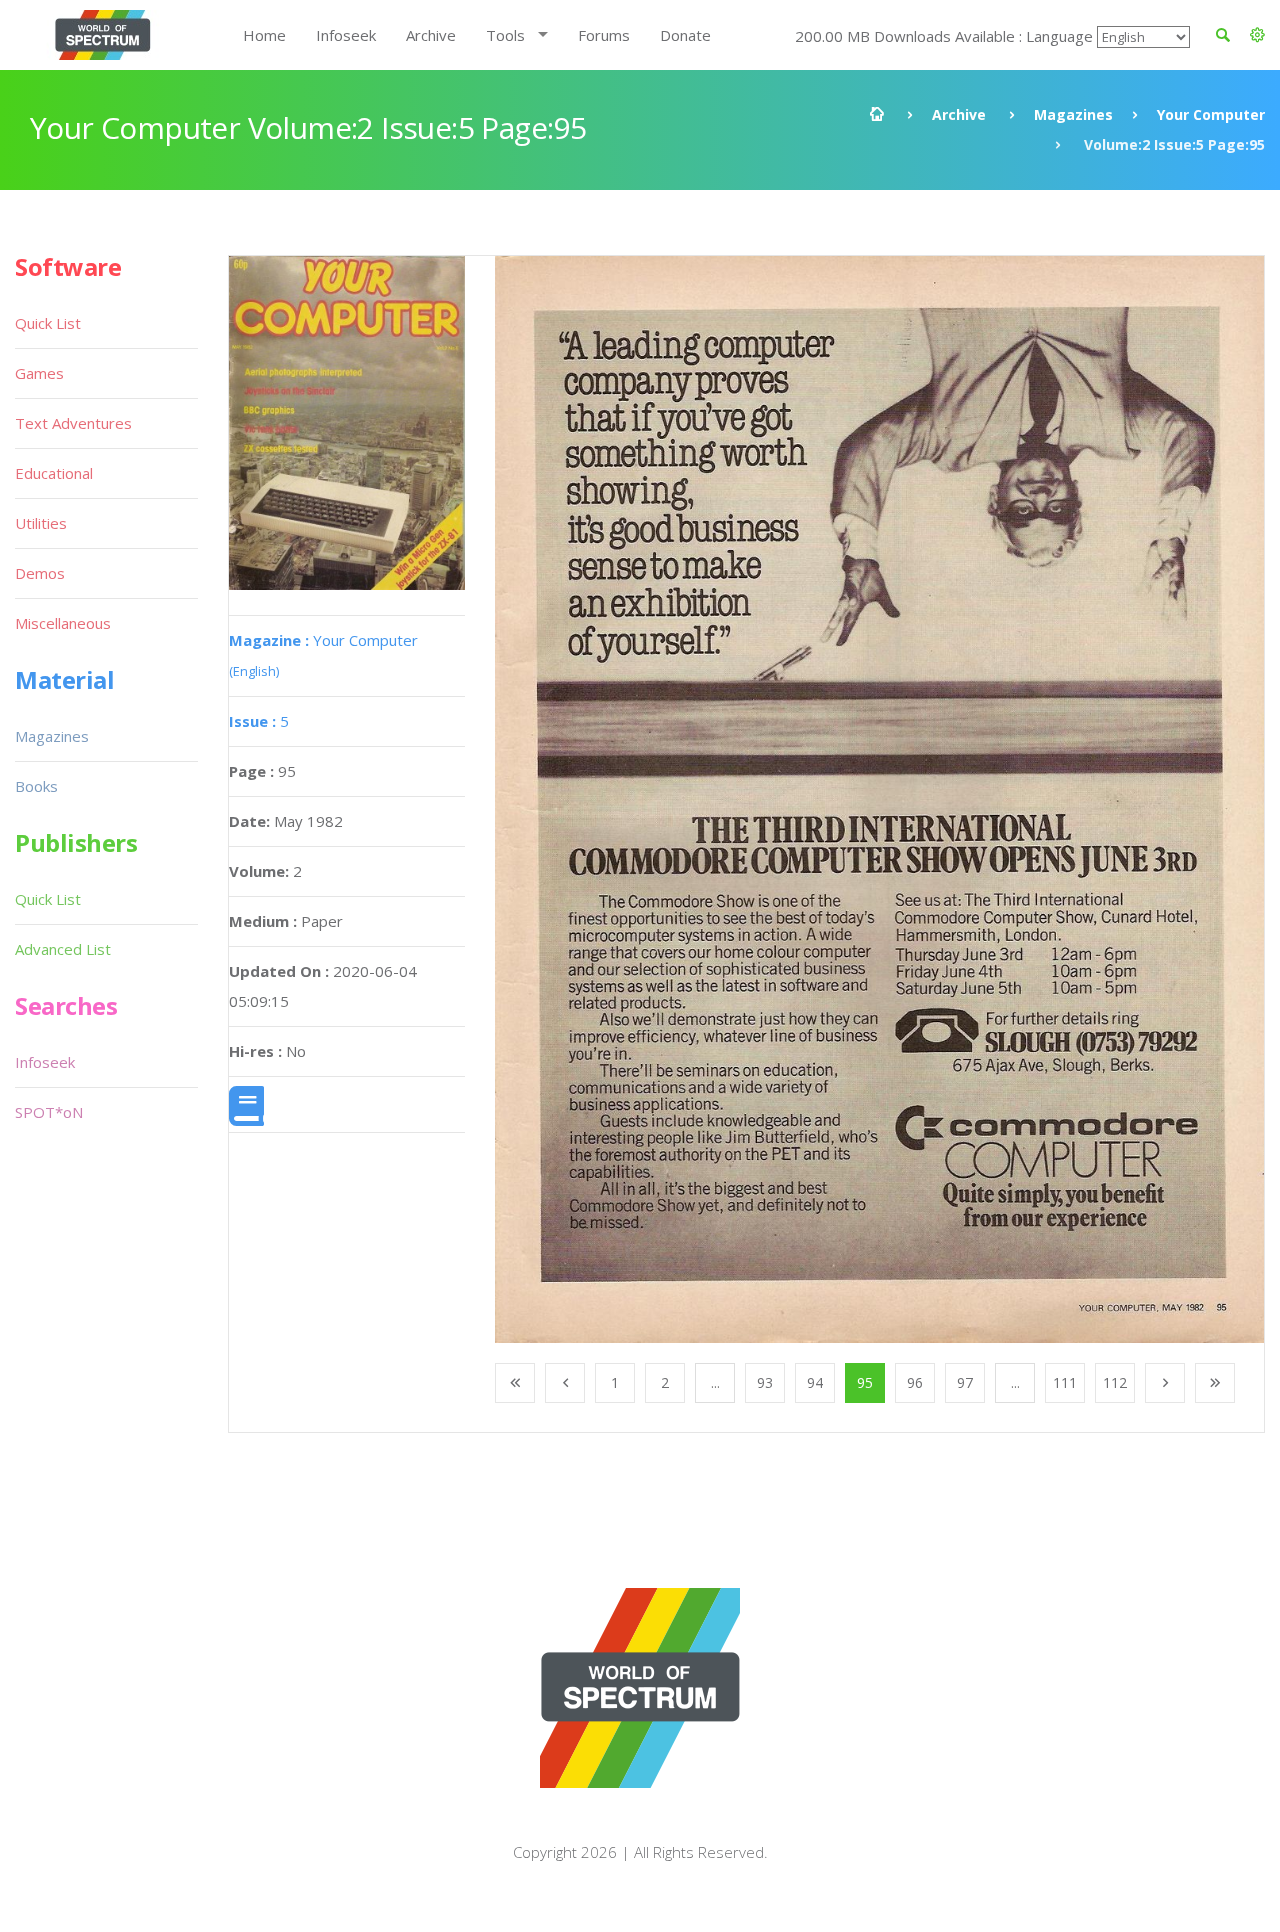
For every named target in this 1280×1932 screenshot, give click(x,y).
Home (264, 35)
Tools (505, 35)
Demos (40, 573)
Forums (604, 35)
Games (39, 373)
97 (965, 1382)
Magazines (1073, 114)
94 (815, 1382)
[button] (1257, 35)
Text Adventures (73, 423)
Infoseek (346, 35)
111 (1065, 1382)
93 (765, 1382)
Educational (54, 473)
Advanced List (63, 949)
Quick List (48, 323)
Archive (431, 35)
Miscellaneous (63, 623)
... (715, 1382)
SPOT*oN (49, 1112)
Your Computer (1211, 114)
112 (1115, 1382)
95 (865, 1382)
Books (36, 786)
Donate (685, 35)
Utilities (41, 523)
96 (915, 1382)
